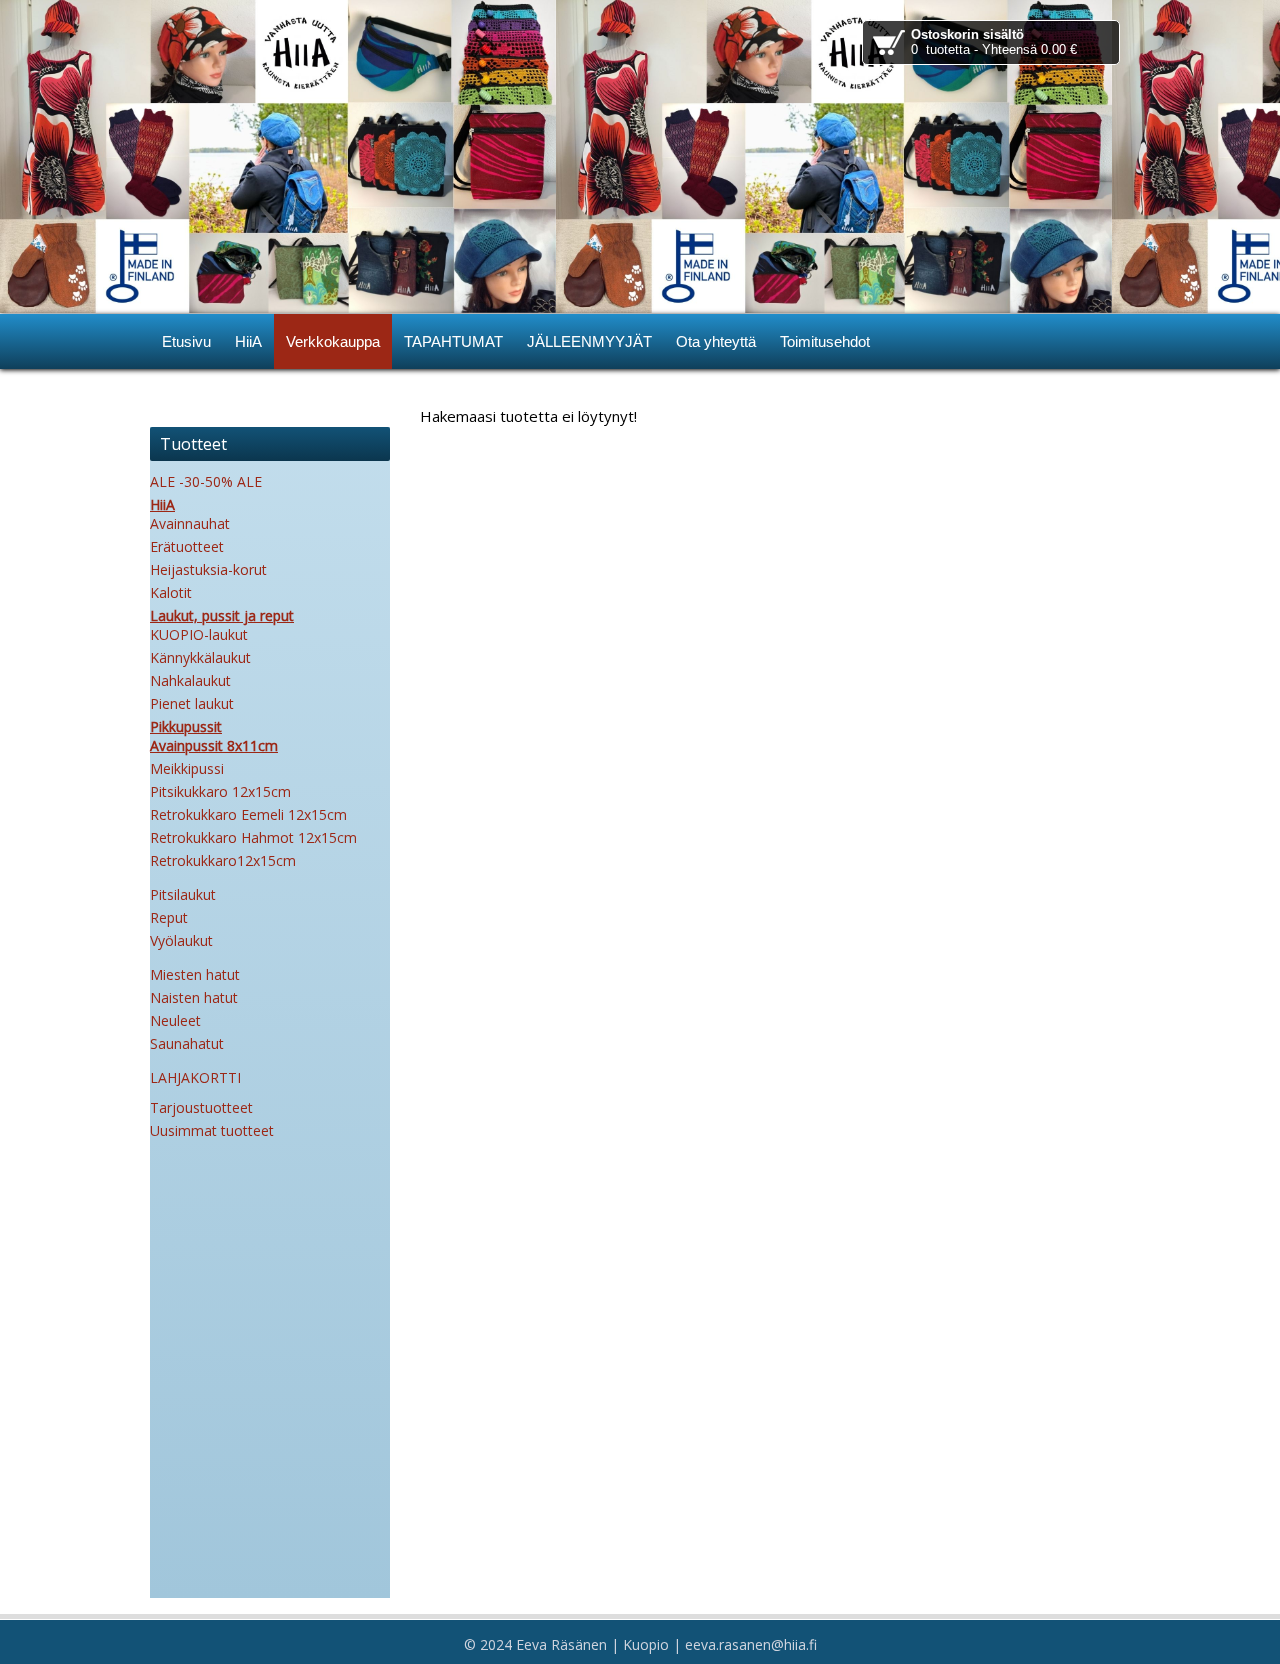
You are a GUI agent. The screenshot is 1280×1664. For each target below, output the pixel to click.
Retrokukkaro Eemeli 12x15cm (248, 814)
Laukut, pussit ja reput (222, 615)
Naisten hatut (194, 997)
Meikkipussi (187, 768)
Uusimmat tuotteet (212, 1130)
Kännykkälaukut (200, 657)
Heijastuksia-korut (208, 569)
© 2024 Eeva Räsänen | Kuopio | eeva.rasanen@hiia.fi (640, 1644)
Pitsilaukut (183, 894)
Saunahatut (187, 1043)
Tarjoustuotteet (201, 1107)
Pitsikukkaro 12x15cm (220, 791)
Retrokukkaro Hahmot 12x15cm (253, 837)
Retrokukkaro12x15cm (223, 860)
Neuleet (175, 1020)
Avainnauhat (190, 523)
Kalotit (171, 592)
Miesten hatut (195, 974)
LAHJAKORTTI (195, 1077)
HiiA (162, 504)
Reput (169, 917)
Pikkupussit (186, 726)
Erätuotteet (187, 546)
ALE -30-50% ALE (206, 481)
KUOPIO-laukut (199, 634)
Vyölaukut (181, 940)
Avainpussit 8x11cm (214, 745)
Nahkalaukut (190, 680)
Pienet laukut (192, 703)
